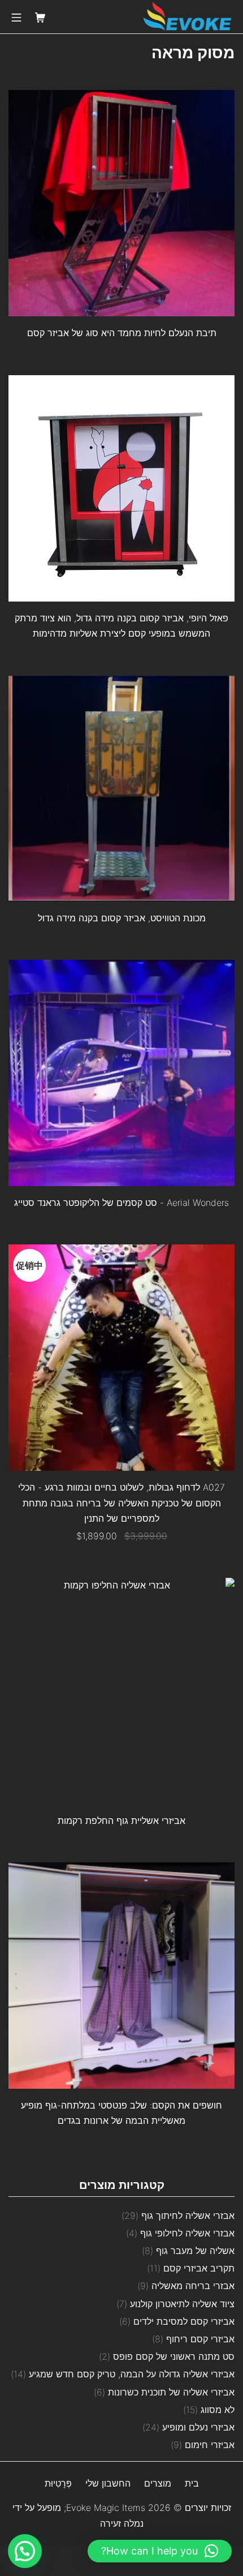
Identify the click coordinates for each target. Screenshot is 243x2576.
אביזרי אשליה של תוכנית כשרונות (171, 2392)
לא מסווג (218, 2410)
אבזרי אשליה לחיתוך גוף (188, 2216)
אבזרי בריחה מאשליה (193, 2286)
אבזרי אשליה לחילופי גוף (187, 2233)
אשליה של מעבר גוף (195, 2251)
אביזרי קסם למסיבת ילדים (184, 2321)
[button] (160, 2551)
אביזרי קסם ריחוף (200, 2339)
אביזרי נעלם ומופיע (198, 2427)
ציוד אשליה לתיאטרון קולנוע (182, 2304)
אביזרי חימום (210, 2445)
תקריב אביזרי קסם (199, 2268)
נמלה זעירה (122, 2523)
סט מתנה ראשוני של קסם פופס (174, 2356)
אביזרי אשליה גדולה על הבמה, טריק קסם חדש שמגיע (132, 2374)
